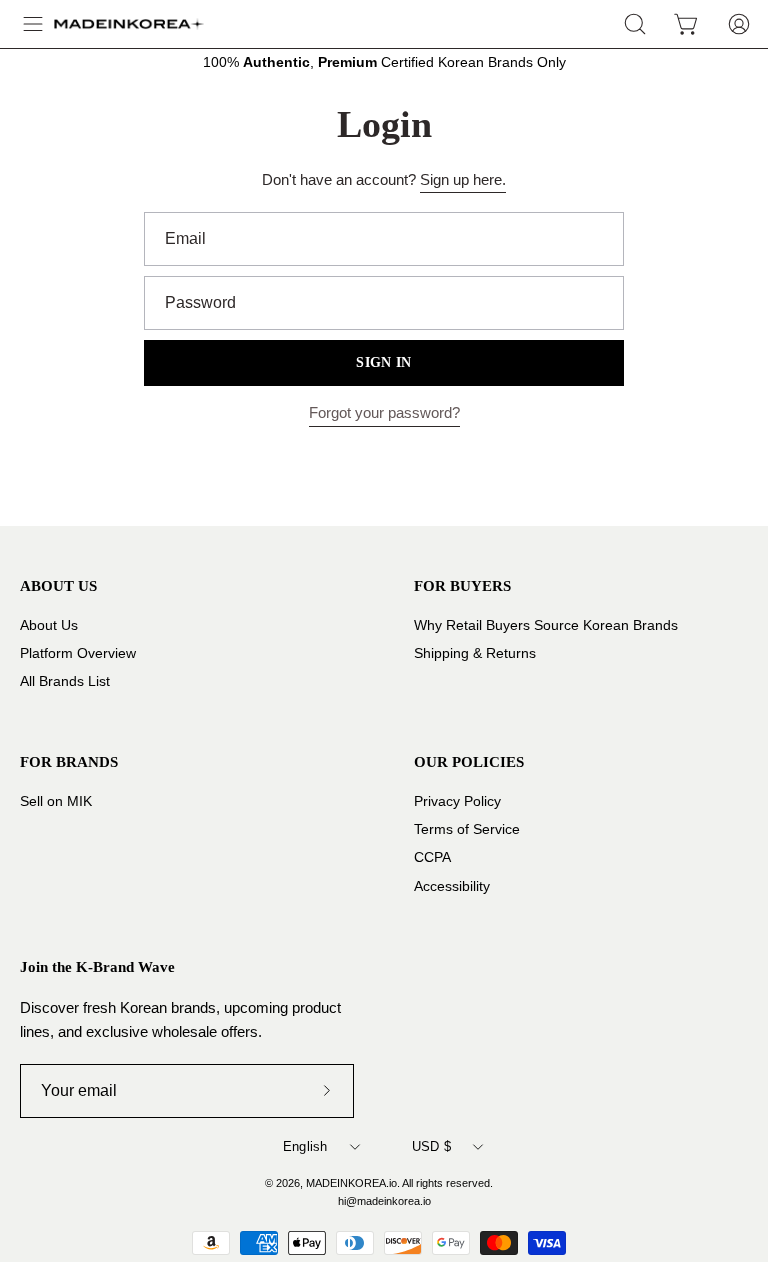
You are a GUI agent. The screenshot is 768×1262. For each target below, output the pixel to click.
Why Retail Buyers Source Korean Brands (546, 625)
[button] (635, 24)
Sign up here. (463, 179)
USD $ (431, 1146)
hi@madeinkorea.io (384, 1201)
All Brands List (65, 681)
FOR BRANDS (69, 761)
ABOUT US (58, 585)
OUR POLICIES (469, 761)
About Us (49, 625)
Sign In (383, 362)
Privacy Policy (457, 801)
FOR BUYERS (462, 585)
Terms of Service (467, 830)
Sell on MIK (56, 801)
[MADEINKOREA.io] (129, 24)
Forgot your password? (384, 412)
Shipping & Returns (475, 653)
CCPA (432, 858)
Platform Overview (78, 653)
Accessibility (452, 886)
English (305, 1146)
